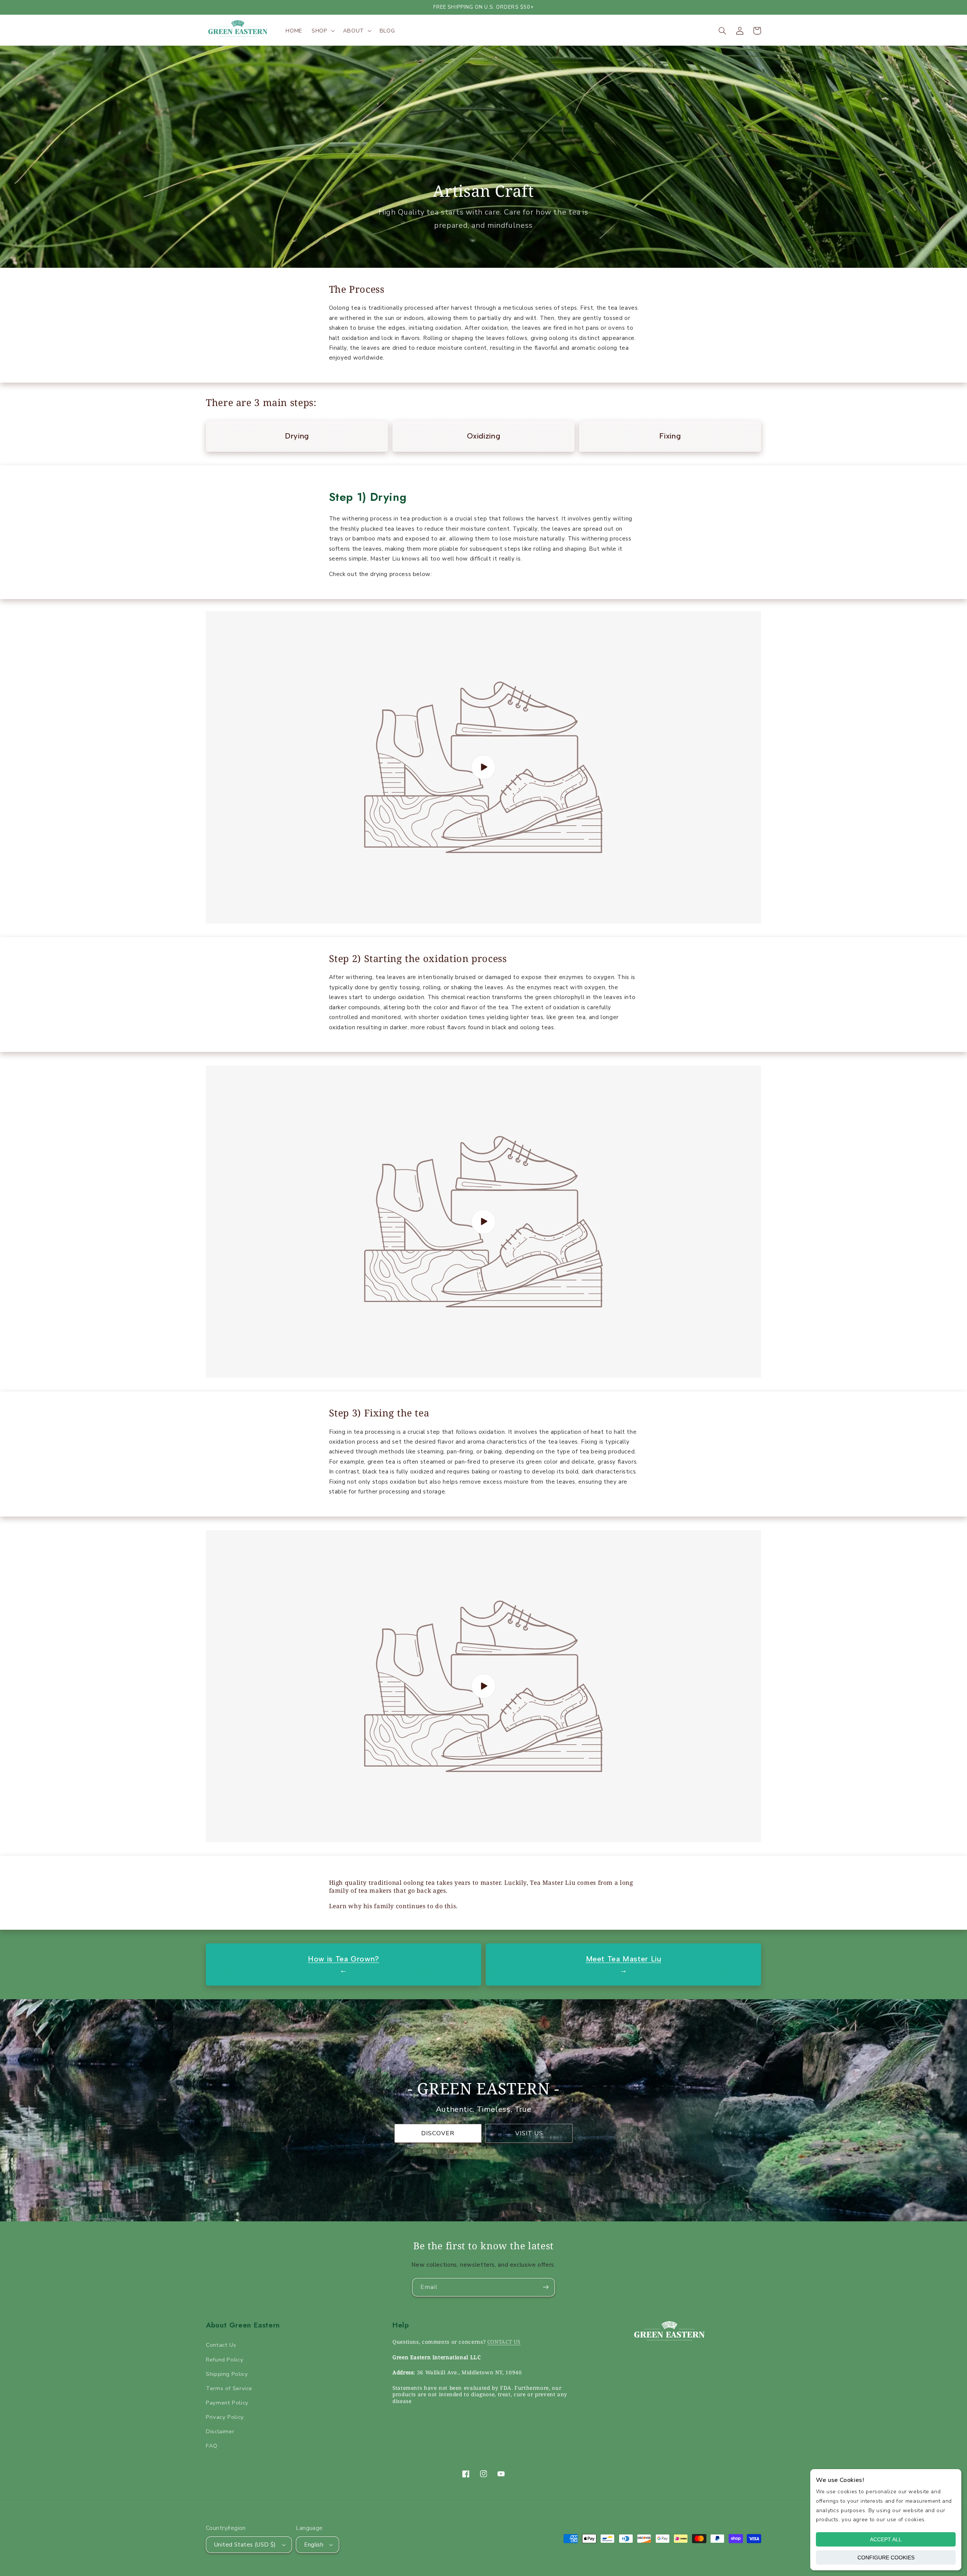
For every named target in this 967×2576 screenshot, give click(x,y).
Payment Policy (227, 2403)
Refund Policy (225, 2360)
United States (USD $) (245, 2545)
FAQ (212, 2446)
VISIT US (529, 2133)
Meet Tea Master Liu (624, 1959)
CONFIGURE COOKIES (886, 2557)
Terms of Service (229, 2388)
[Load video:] (483, 767)
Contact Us (221, 2345)
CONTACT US (504, 2342)
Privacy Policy (225, 2417)
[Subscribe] (546, 2287)
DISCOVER (438, 2133)
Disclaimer (220, 2431)
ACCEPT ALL (886, 2539)
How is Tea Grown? (344, 1959)
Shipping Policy (227, 2374)
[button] (323, 31)
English (314, 2545)
